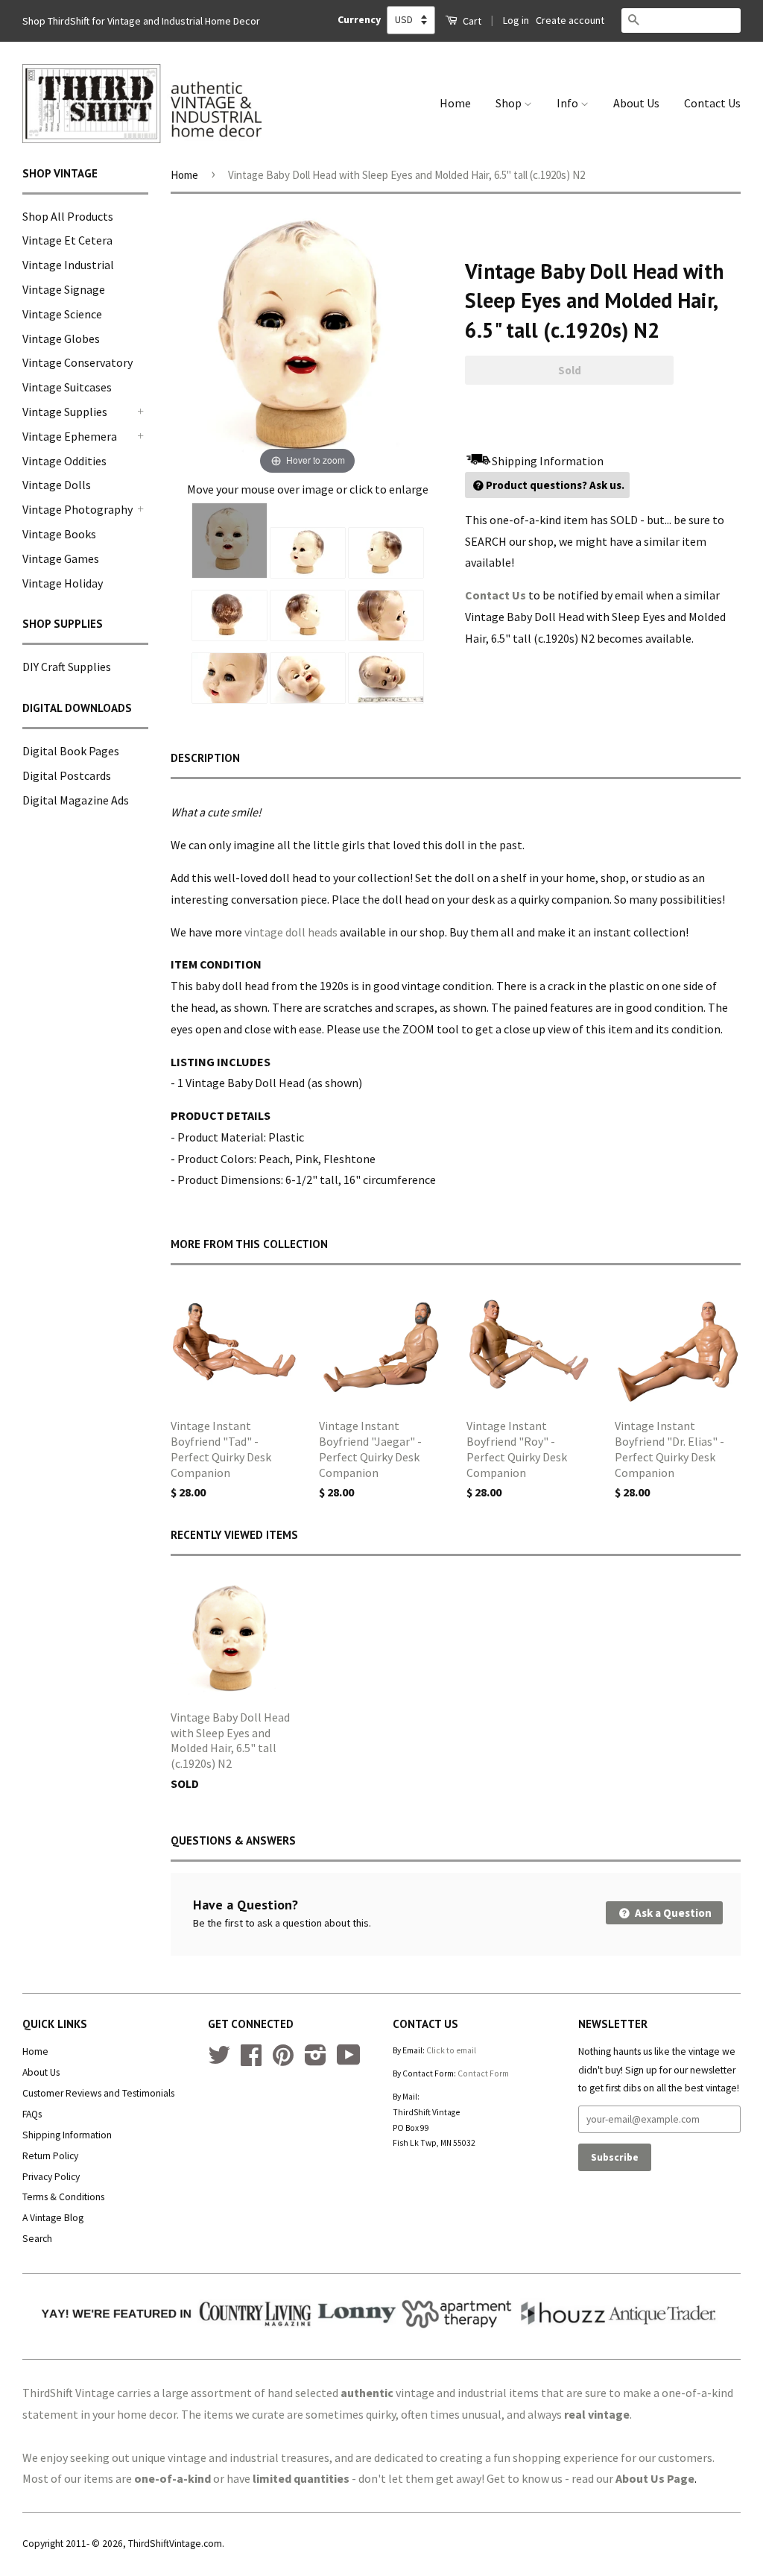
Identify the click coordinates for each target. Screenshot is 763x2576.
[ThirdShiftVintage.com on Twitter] (219, 2060)
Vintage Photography (77, 509)
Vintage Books (59, 534)
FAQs (32, 2114)
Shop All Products (68, 216)
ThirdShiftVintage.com (175, 2544)
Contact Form (483, 2073)
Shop (510, 103)
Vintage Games (61, 558)
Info (569, 103)
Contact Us (712, 103)
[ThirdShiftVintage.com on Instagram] (316, 2060)
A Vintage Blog (53, 2218)
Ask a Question (672, 1913)
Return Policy (50, 2156)
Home (455, 103)
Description (205, 758)
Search (37, 2239)
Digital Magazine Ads (76, 800)
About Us (636, 103)
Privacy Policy (51, 2177)
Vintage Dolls (57, 485)
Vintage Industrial (68, 265)
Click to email (451, 2050)
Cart (471, 21)
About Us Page (655, 2478)
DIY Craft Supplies (67, 667)
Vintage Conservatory (77, 362)
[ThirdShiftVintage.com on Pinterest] (283, 2060)
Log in (516, 20)
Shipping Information (67, 2135)
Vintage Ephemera (70, 436)
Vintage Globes (61, 338)
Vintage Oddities (64, 461)
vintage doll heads (291, 932)
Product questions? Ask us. (555, 485)
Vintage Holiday (63, 583)
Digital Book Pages (71, 751)
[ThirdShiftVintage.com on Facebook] (251, 2060)
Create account (570, 20)
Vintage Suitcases (67, 387)
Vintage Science (62, 314)
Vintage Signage (64, 289)
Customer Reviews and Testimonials (98, 2093)
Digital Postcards (67, 775)
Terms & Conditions (63, 2197)
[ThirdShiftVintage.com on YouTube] (349, 2060)
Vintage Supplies (65, 412)
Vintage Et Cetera (67, 240)
